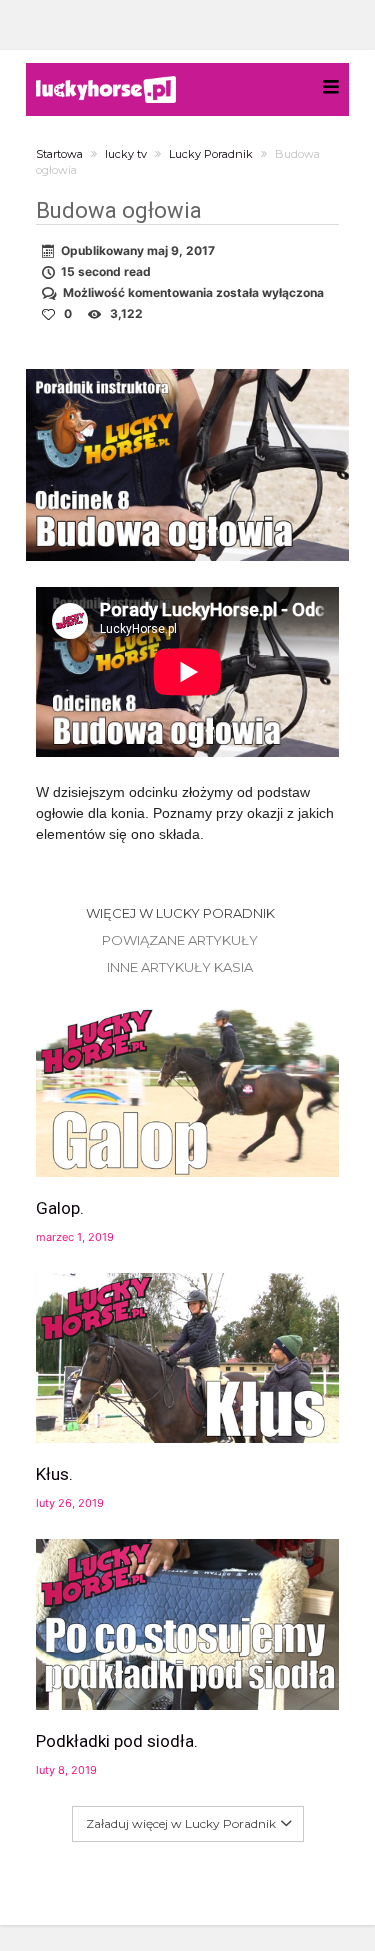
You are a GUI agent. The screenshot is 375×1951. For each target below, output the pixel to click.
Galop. (60, 1208)
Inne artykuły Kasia (180, 967)
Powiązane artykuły (180, 940)
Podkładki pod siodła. (117, 1741)
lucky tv (126, 154)
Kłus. (54, 1474)
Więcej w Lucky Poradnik (180, 913)
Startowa (59, 154)
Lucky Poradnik (211, 154)
